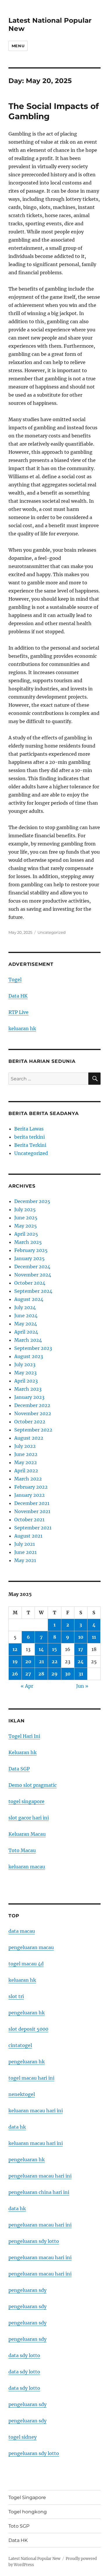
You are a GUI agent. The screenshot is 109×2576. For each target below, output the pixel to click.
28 (41, 1674)
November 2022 (33, 1413)
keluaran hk (22, 1028)
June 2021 (25, 1552)
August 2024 (29, 1299)
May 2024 (26, 1324)
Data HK (18, 996)
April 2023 (26, 1381)
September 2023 (33, 1348)
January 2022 (30, 1495)
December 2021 (32, 1503)
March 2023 (28, 1389)
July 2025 (25, 1209)
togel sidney (23, 2437)
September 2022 (33, 1430)
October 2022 (30, 1422)
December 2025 (32, 1201)
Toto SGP (19, 2526)
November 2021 (32, 1511)
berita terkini (30, 1137)
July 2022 (25, 1446)
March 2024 (28, 1340)
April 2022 (26, 1471)
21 (41, 1661)
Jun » (82, 1686)
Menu (18, 46)
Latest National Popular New (34, 2559)
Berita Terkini (30, 1145)
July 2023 (25, 1365)
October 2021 (29, 1520)
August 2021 (28, 1536)
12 (15, 1649)
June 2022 (26, 1454)
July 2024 (25, 1307)
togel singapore (26, 1801)
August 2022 (29, 1438)
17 (81, 1649)
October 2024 (30, 1283)
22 (55, 1661)
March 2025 (28, 1242)
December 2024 (32, 1267)
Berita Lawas (29, 1129)
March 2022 (28, 1479)
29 (54, 1674)
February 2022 (31, 1487)
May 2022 (26, 1462)
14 (41, 1649)
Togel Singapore (27, 2497)
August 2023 (29, 1356)
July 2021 (25, 1544)
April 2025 (26, 1234)
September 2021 (33, 1528)
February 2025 (31, 1250)
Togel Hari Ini (24, 1736)
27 (28, 1674)
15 (54, 1649)
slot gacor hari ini (29, 1818)
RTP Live (18, 1012)
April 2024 (26, 1332)
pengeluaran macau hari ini (40, 2257)
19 (15, 1661)
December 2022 (32, 1405)
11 (94, 1637)
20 (28, 1661)
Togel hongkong (28, 2512)
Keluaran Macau (27, 1834)
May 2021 (25, 1560)
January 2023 (29, 1397)
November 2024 (33, 1275)
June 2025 (26, 1218)
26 (15, 1674)
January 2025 (30, 1258)
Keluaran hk (23, 1752)
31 (81, 1674)
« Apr (27, 1686)
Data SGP (19, 1769)
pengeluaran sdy (27, 2290)
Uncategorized (52, 932)
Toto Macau (22, 1850)
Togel (15, 980)
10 (81, 1637)
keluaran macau (27, 1867)
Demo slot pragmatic (33, 1785)
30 (68, 1674)
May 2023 (25, 1373)
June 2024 (26, 1316)
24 (81, 1661)
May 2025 (26, 1226)
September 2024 (33, 1291)
